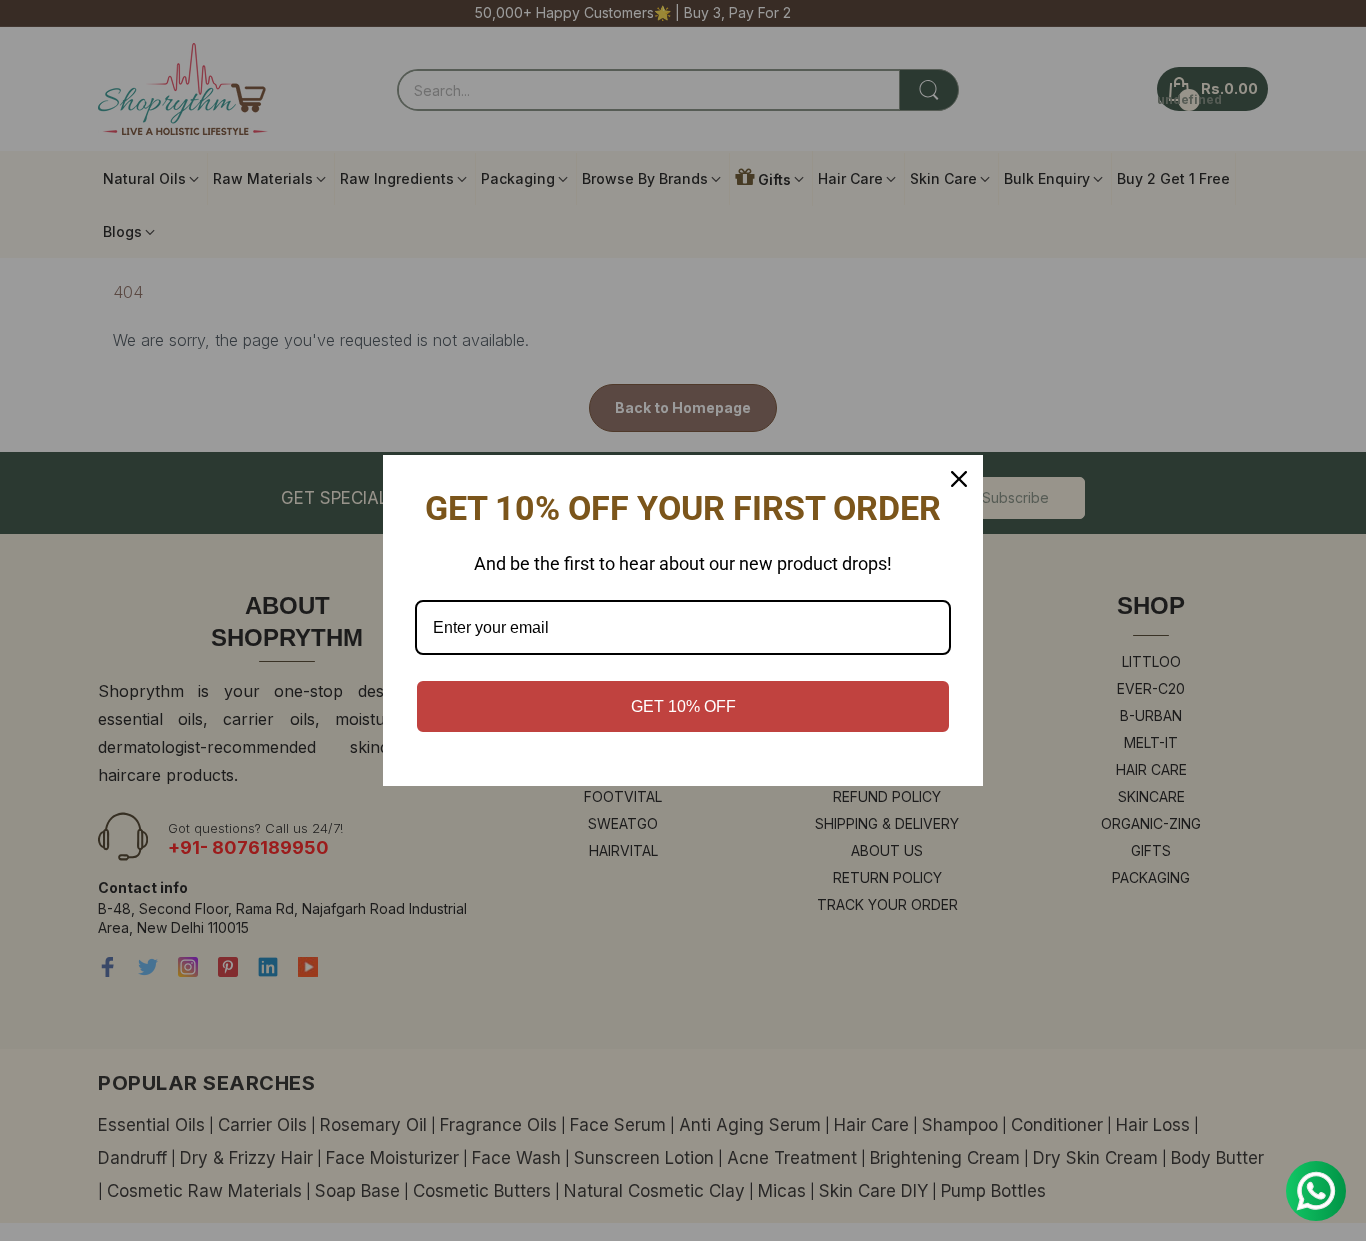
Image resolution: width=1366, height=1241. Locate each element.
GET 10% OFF (683, 706)
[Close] (959, 479)
